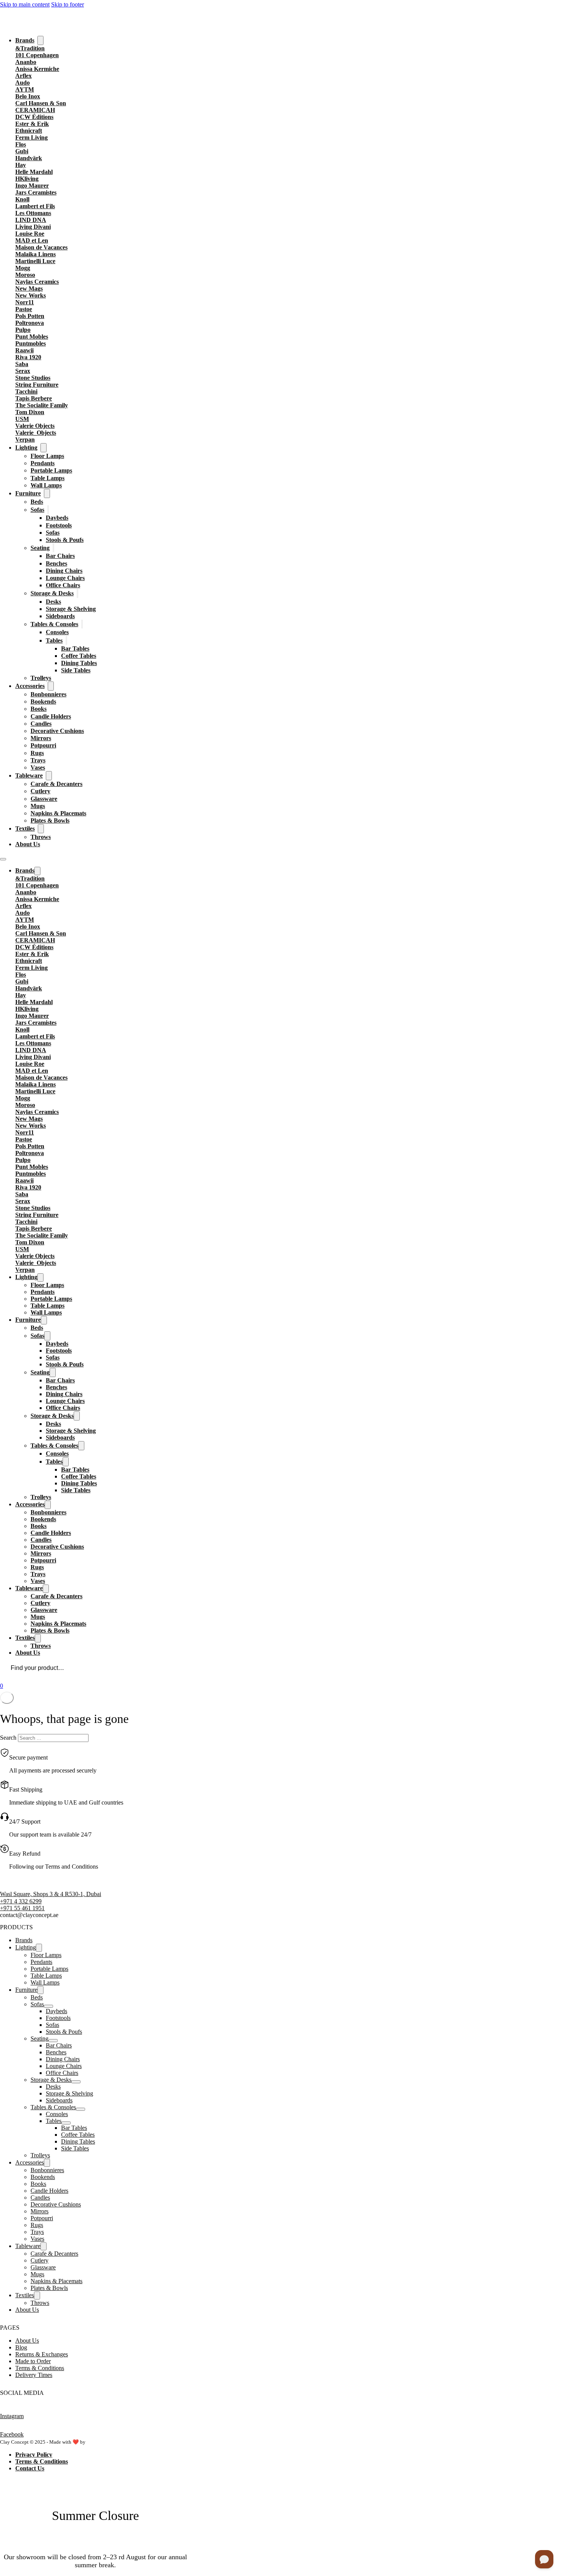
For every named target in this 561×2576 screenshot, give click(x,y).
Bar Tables (75, 648)
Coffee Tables (79, 656)
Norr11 (25, 302)
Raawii (24, 350)
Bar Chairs (60, 556)
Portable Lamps (51, 470)
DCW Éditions (34, 117)
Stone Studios (33, 378)
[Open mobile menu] (3, 859)
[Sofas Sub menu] (48, 510)
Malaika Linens (35, 254)
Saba (22, 364)
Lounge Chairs (65, 578)
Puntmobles (31, 343)
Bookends (43, 701)
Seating (40, 548)
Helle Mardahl (34, 172)
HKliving (27, 179)
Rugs (37, 753)
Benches (56, 563)
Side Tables (76, 670)
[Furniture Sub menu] (47, 493)
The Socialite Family (42, 405)
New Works (31, 295)
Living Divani (33, 227)
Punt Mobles (32, 337)
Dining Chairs (64, 571)
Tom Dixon (30, 412)
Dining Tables (79, 663)
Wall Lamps (46, 485)
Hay (21, 165)
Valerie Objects (35, 426)
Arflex (23, 76)
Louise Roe (30, 234)
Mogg (23, 268)
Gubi (22, 151)
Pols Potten (30, 316)
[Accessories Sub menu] (51, 686)
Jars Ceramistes (36, 192)
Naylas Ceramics (37, 282)
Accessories (30, 686)
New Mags (29, 288)
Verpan (25, 440)
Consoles (57, 632)
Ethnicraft (29, 131)
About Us (28, 844)
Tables (54, 640)
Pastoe (24, 309)
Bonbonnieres (48, 694)
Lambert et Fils (35, 206)
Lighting (26, 448)
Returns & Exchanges (42, 2354)
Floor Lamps (47, 456)
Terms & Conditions (40, 2368)
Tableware (29, 775)
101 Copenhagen (37, 55)
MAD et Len (32, 240)
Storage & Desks (52, 593)
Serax (23, 371)
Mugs (38, 806)
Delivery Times (34, 2375)
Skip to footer (68, 4)
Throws (41, 837)
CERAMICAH (35, 110)
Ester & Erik (32, 124)
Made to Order (33, 2361)
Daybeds (57, 518)
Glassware (44, 799)
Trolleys (41, 678)
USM (22, 419)
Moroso (25, 275)
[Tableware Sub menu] (49, 776)
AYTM (25, 89)
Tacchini (26, 391)
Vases (38, 767)
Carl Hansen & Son (41, 103)
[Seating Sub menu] (53, 548)
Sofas (37, 510)
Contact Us (30, 2468)
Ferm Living (31, 137)
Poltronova (30, 323)
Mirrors (41, 738)
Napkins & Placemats (58, 813)
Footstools (59, 525)
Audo (23, 83)
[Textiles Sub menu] (41, 829)
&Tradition (30, 48)
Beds (37, 502)
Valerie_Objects (36, 433)
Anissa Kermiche (37, 69)
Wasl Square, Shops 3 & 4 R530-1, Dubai (51, 1894)
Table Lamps (48, 478)
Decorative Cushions (57, 731)
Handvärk (29, 158)
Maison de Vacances (41, 247)
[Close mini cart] (7, 1698)
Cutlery (40, 791)
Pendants (43, 463)
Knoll (22, 199)
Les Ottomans (33, 213)
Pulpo (23, 330)
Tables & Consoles (54, 624)
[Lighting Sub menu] (44, 448)
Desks (53, 602)
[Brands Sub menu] (40, 40)
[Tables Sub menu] (66, 640)
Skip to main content (25, 4)
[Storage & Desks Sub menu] (77, 593)
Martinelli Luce (35, 261)
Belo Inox (28, 96)
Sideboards (60, 616)
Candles (41, 724)
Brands (25, 40)
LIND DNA (31, 220)
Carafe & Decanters (56, 784)
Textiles (25, 828)
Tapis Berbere (34, 398)
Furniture (28, 493)
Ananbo (26, 62)
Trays (38, 760)
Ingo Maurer (32, 186)
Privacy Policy (34, 2455)
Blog (21, 2347)
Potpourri (43, 745)
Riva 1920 (28, 357)
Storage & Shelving (71, 609)
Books (39, 709)
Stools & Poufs (65, 540)
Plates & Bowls (50, 820)
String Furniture (37, 385)
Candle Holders (51, 716)
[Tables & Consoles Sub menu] (82, 624)
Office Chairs (63, 585)
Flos (21, 144)
